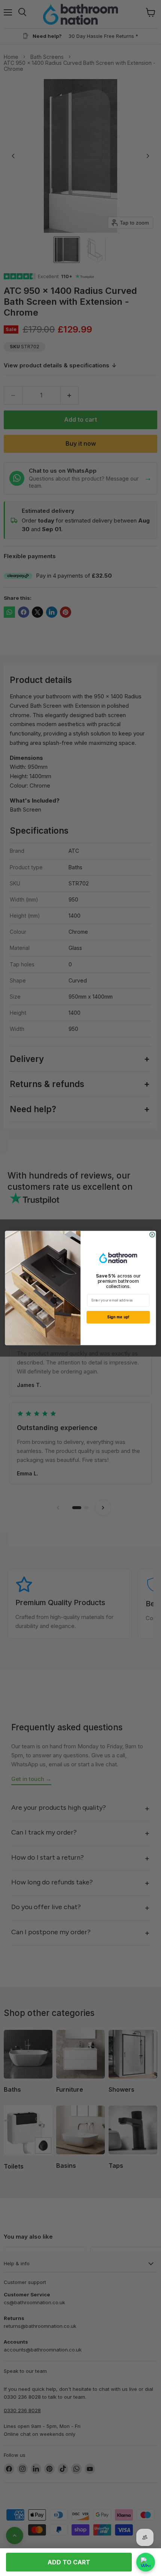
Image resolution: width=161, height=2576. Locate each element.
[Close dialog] (152, 1235)
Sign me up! (118, 1317)
